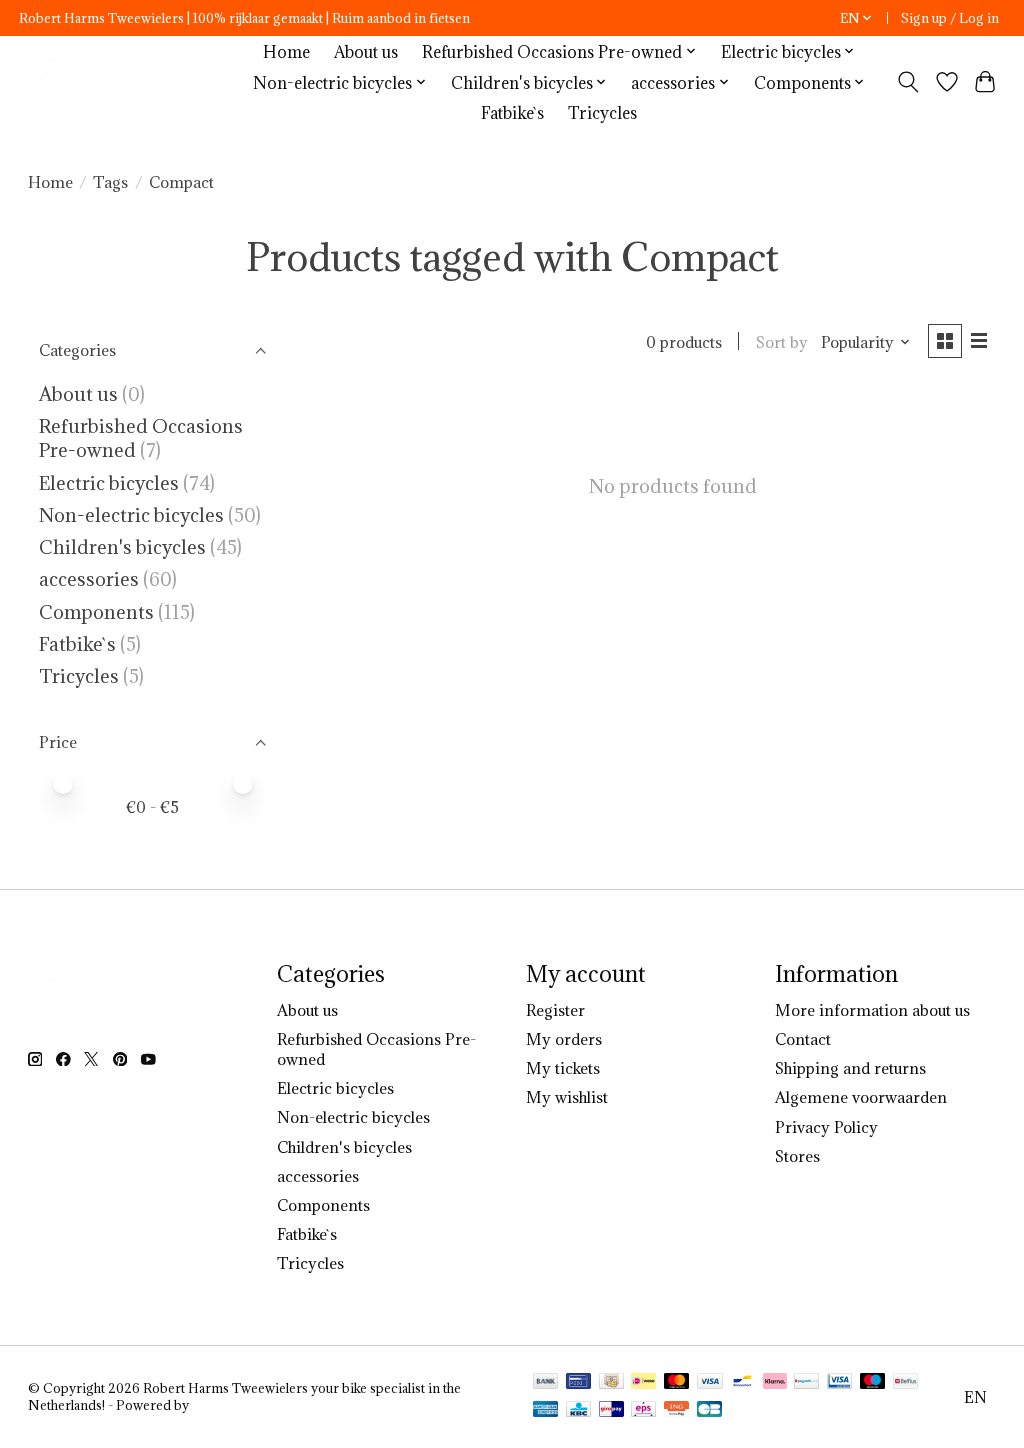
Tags (110, 182)
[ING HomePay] (676, 1411)
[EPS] (643, 1411)
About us (366, 51)
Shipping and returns (850, 1068)
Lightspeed (226, 1405)
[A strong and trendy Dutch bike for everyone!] (129, 82)
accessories (89, 579)
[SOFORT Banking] (775, 1383)
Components (96, 612)
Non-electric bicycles (131, 515)
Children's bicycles (122, 547)
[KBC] (578, 1411)
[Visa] (710, 1383)
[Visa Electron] (839, 1383)
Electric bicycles (109, 483)
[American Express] (546, 1411)
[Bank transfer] (546, 1383)
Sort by (782, 342)
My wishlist (567, 1097)
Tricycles (602, 112)
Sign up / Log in (950, 18)
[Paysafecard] (806, 1383)
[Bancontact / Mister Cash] (742, 1383)
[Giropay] (611, 1411)
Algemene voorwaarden (861, 1097)
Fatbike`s (512, 112)
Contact (803, 1039)
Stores (797, 1156)
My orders (564, 1039)
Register (555, 1010)
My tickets (563, 1068)
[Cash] (611, 1383)
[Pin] (578, 1383)
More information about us (872, 1010)
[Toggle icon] (907, 82)
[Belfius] (905, 1383)
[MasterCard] (677, 1383)
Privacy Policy (826, 1127)
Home (286, 51)
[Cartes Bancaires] (709, 1411)
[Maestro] (873, 1383)
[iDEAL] (643, 1383)
